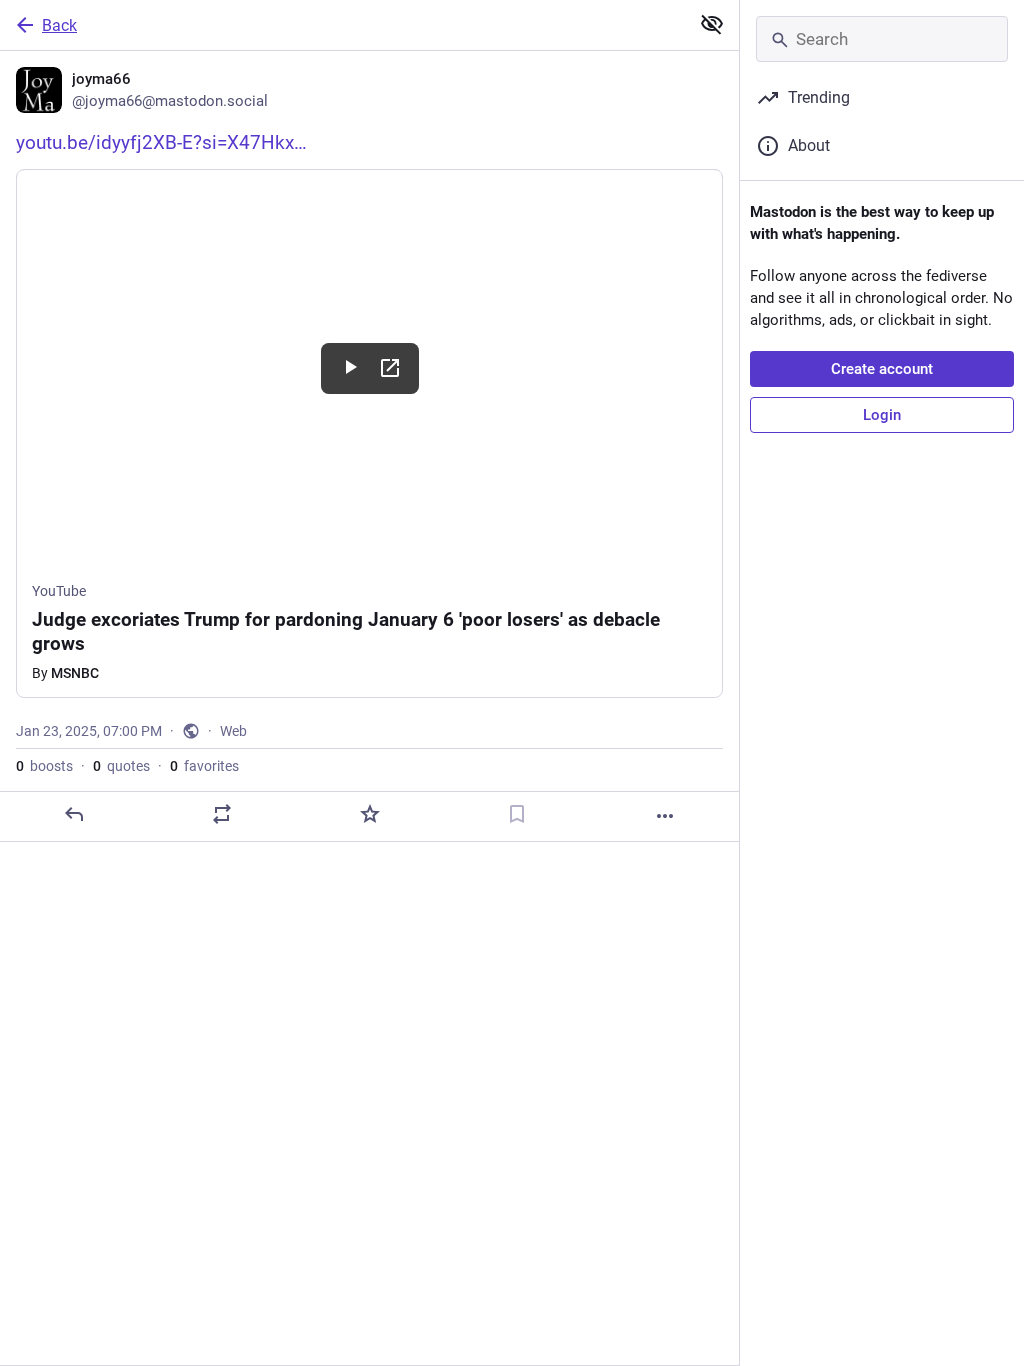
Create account (882, 369)
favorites (204, 766)
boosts (44, 766)
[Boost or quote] (222, 814)
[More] (665, 816)
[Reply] (74, 814)
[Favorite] (370, 814)
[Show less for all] (712, 24)
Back (59, 25)
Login (882, 415)
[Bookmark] (517, 814)
